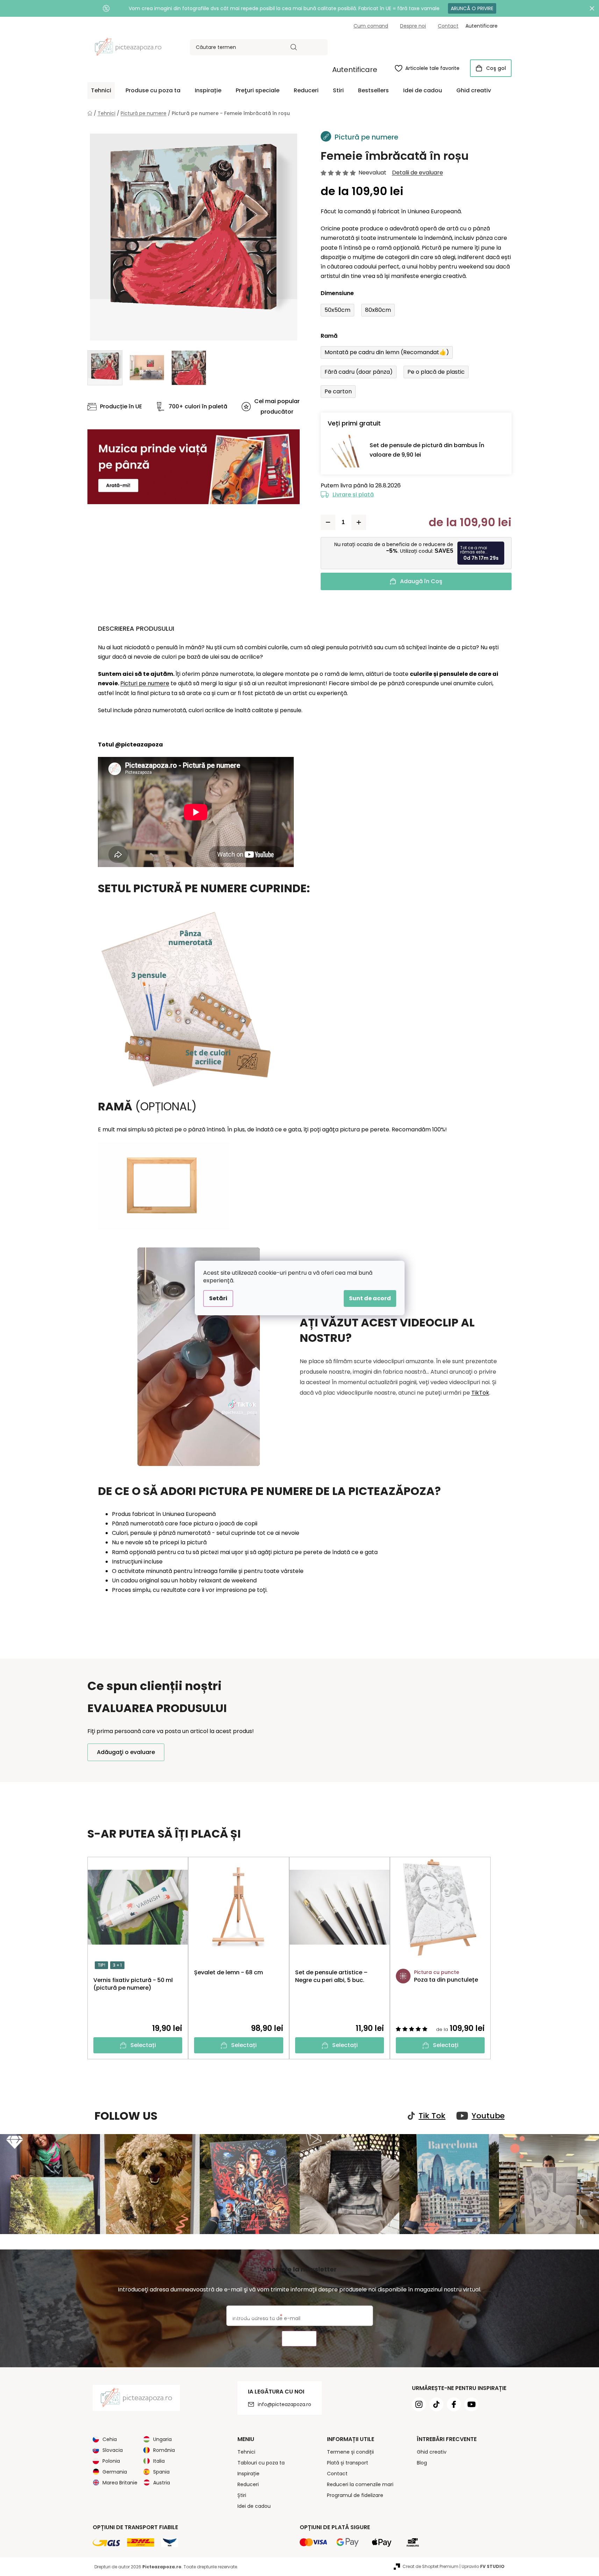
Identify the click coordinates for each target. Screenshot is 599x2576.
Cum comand (371, 26)
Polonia (111, 2461)
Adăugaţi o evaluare (126, 1752)
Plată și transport (348, 2463)
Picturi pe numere (145, 683)
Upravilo (483, 2566)
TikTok (480, 1393)
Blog (422, 2463)
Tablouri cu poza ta (261, 2463)
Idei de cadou (254, 2506)
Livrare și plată (353, 495)
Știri (242, 2495)
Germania (115, 2472)
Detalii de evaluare (418, 173)
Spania (161, 2472)
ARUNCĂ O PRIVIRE (472, 8)
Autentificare (355, 70)
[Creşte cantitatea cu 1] (359, 522)
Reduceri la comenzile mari (360, 2484)
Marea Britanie (120, 2483)
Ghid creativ (432, 2452)
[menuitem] (101, 91)
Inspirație (248, 2474)
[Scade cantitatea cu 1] (328, 522)
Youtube (488, 2116)
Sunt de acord (370, 1298)
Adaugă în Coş (421, 581)
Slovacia (113, 2450)
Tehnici (246, 2452)
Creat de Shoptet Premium (430, 2566)
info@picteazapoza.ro (284, 2404)
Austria (162, 2483)
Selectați (143, 2045)
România (164, 2450)
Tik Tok (432, 2116)
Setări (218, 1298)
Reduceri (248, 2484)
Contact (448, 26)
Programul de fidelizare (355, 2495)
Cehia (110, 2439)
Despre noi (413, 26)
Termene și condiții (350, 2452)
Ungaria (162, 2439)
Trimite (299, 2339)
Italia (159, 2461)
